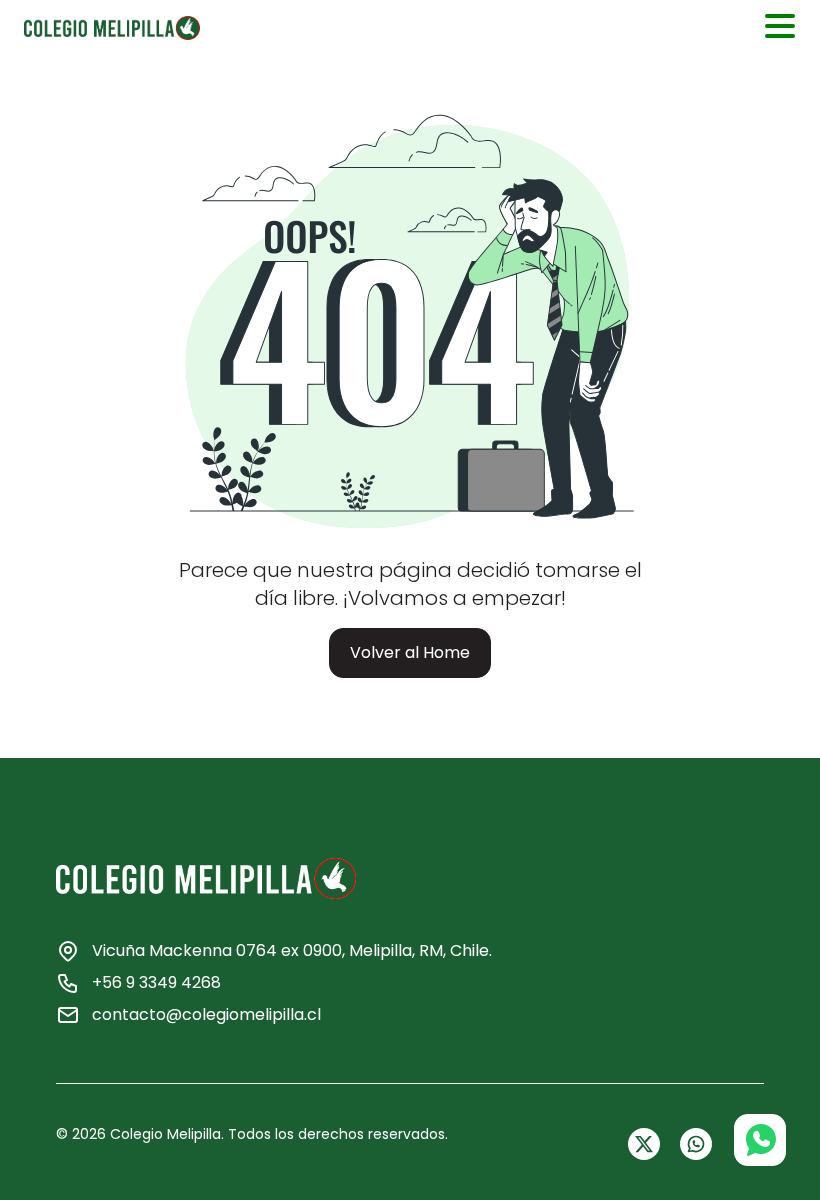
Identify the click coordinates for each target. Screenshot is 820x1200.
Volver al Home (410, 652)
